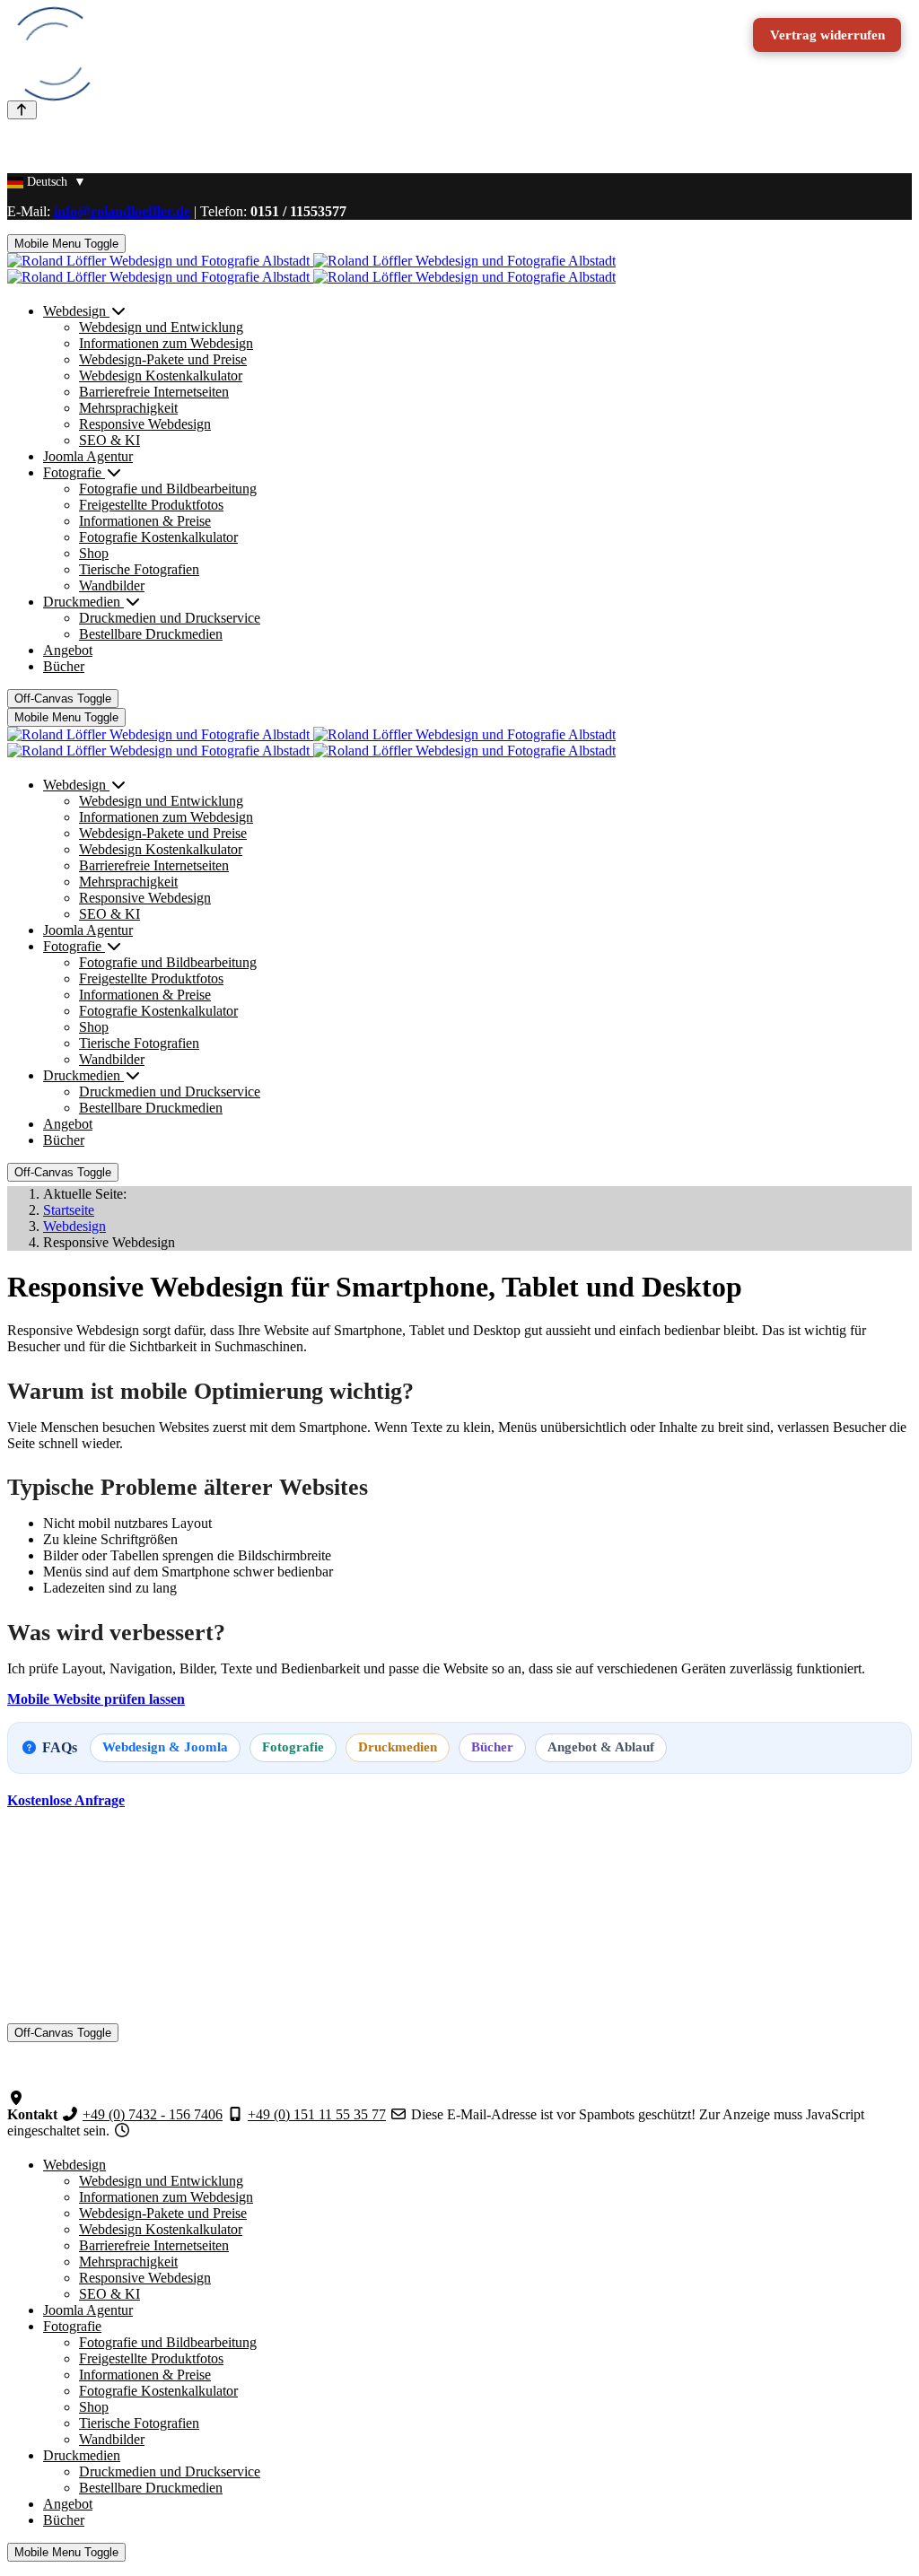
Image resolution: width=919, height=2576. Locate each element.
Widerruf (68, 2000)
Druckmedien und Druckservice (170, 2471)
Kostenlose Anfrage (66, 1800)
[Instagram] (16, 2066)
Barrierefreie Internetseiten (154, 2245)
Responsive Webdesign (145, 2278)
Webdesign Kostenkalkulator (161, 2229)
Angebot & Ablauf (601, 1747)
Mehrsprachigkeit (128, 2262)
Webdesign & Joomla (165, 1747)
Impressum (74, 1968)
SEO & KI (109, 2294)
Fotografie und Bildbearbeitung (168, 2342)
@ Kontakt (74, 1886)
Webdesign (74, 2165)
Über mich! (75, 1902)
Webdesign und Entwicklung (161, 2181)
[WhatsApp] (16, 2082)
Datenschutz (78, 1984)
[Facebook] (16, 2050)
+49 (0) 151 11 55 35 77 (317, 2114)
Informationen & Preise (145, 2375)
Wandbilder (112, 2439)
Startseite (69, 1869)
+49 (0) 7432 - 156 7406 (153, 2114)
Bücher (492, 1747)
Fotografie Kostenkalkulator (158, 2391)
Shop (94, 2407)
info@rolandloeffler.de (122, 211)
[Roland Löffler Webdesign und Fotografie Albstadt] (311, 269)
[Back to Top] (22, 110)
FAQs (60, 1918)
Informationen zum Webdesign (166, 2197)
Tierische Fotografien (139, 2423)
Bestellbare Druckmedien (151, 2488)
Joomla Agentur (88, 2310)
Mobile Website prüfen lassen (96, 1699)
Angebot (68, 2504)
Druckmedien (398, 1747)
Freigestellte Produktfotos (151, 2358)
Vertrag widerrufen (827, 35)
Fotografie (293, 1747)
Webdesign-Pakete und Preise (163, 2213)
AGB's (63, 1952)
